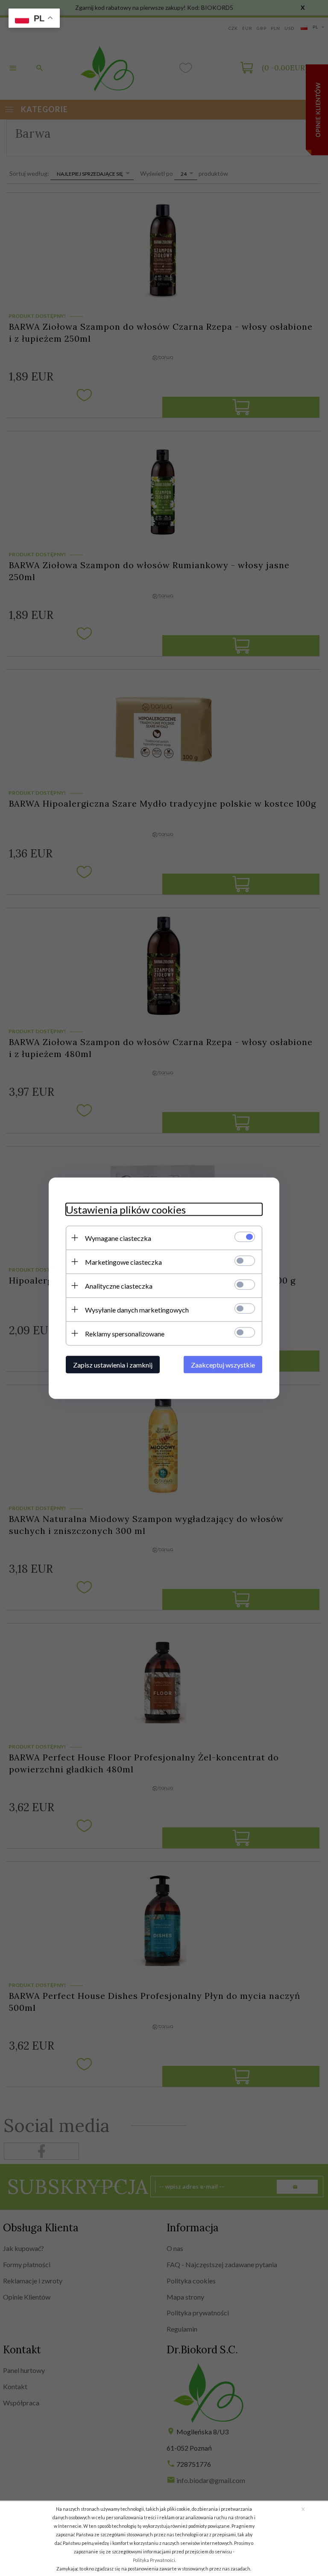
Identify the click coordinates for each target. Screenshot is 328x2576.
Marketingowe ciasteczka (123, 1262)
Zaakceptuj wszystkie (223, 1364)
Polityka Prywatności (154, 2560)
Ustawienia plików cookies (126, 1209)
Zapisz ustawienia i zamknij (113, 1364)
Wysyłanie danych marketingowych (137, 1309)
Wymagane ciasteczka (118, 1238)
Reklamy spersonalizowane (125, 1333)
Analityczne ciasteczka (119, 1285)
